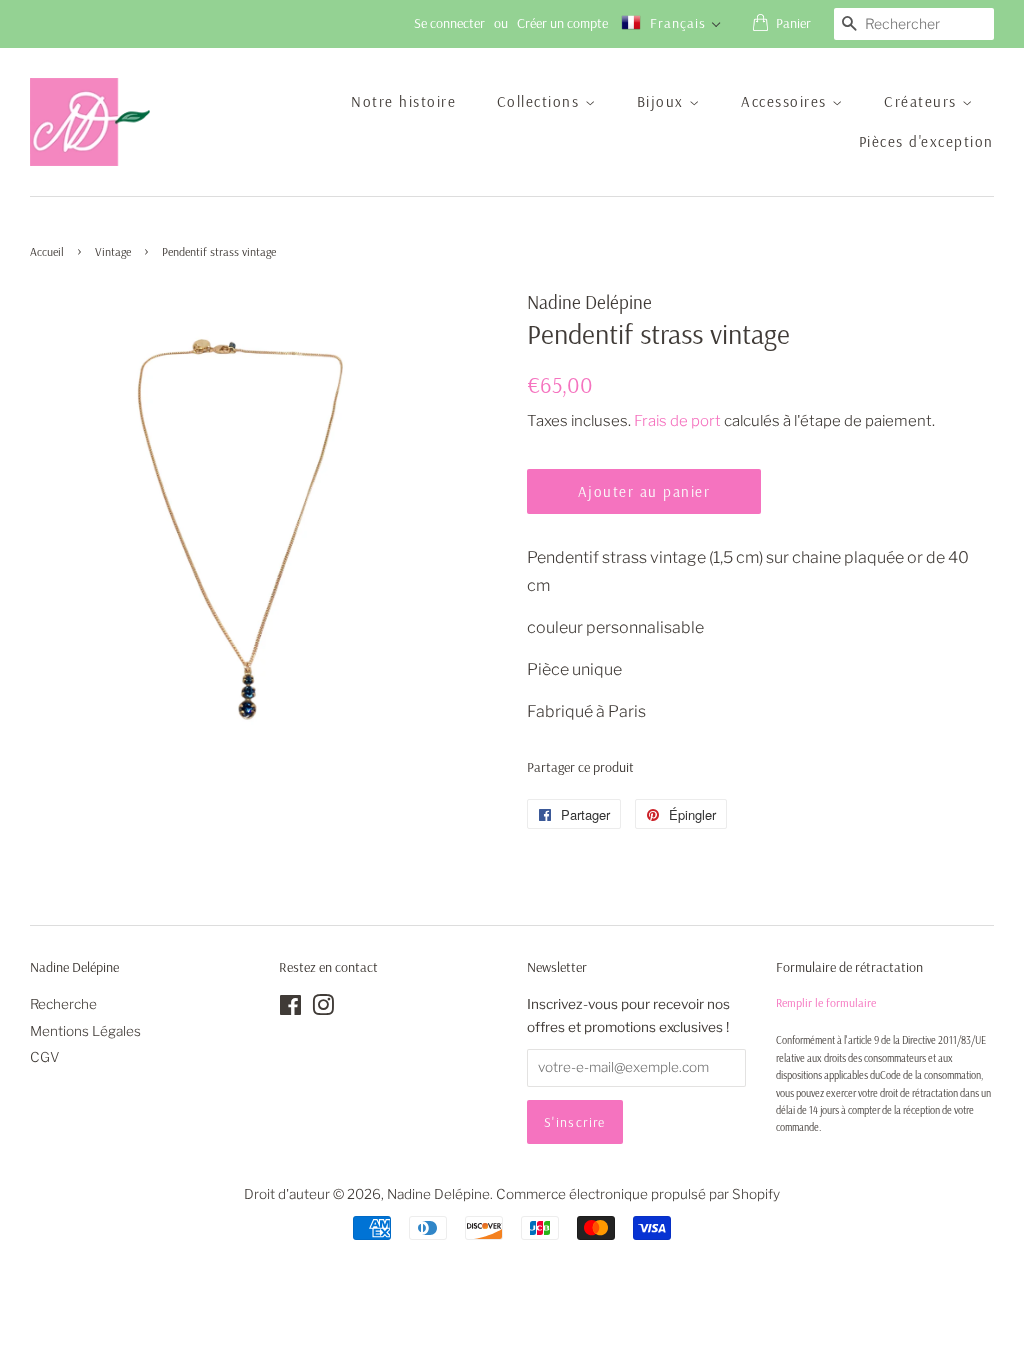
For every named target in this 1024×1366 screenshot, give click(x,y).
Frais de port (677, 421)
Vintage (113, 251)
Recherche (63, 1004)
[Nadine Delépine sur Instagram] (323, 1009)
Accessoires (786, 101)
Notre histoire (403, 101)
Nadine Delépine (438, 1194)
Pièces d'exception (926, 141)
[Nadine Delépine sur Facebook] (290, 1009)
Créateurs (923, 101)
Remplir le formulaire (826, 1002)
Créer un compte (562, 23)
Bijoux (663, 101)
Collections (541, 101)
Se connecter (449, 23)
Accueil (47, 251)
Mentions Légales (85, 1031)
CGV (45, 1057)
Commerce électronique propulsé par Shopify (638, 1194)
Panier (793, 23)
